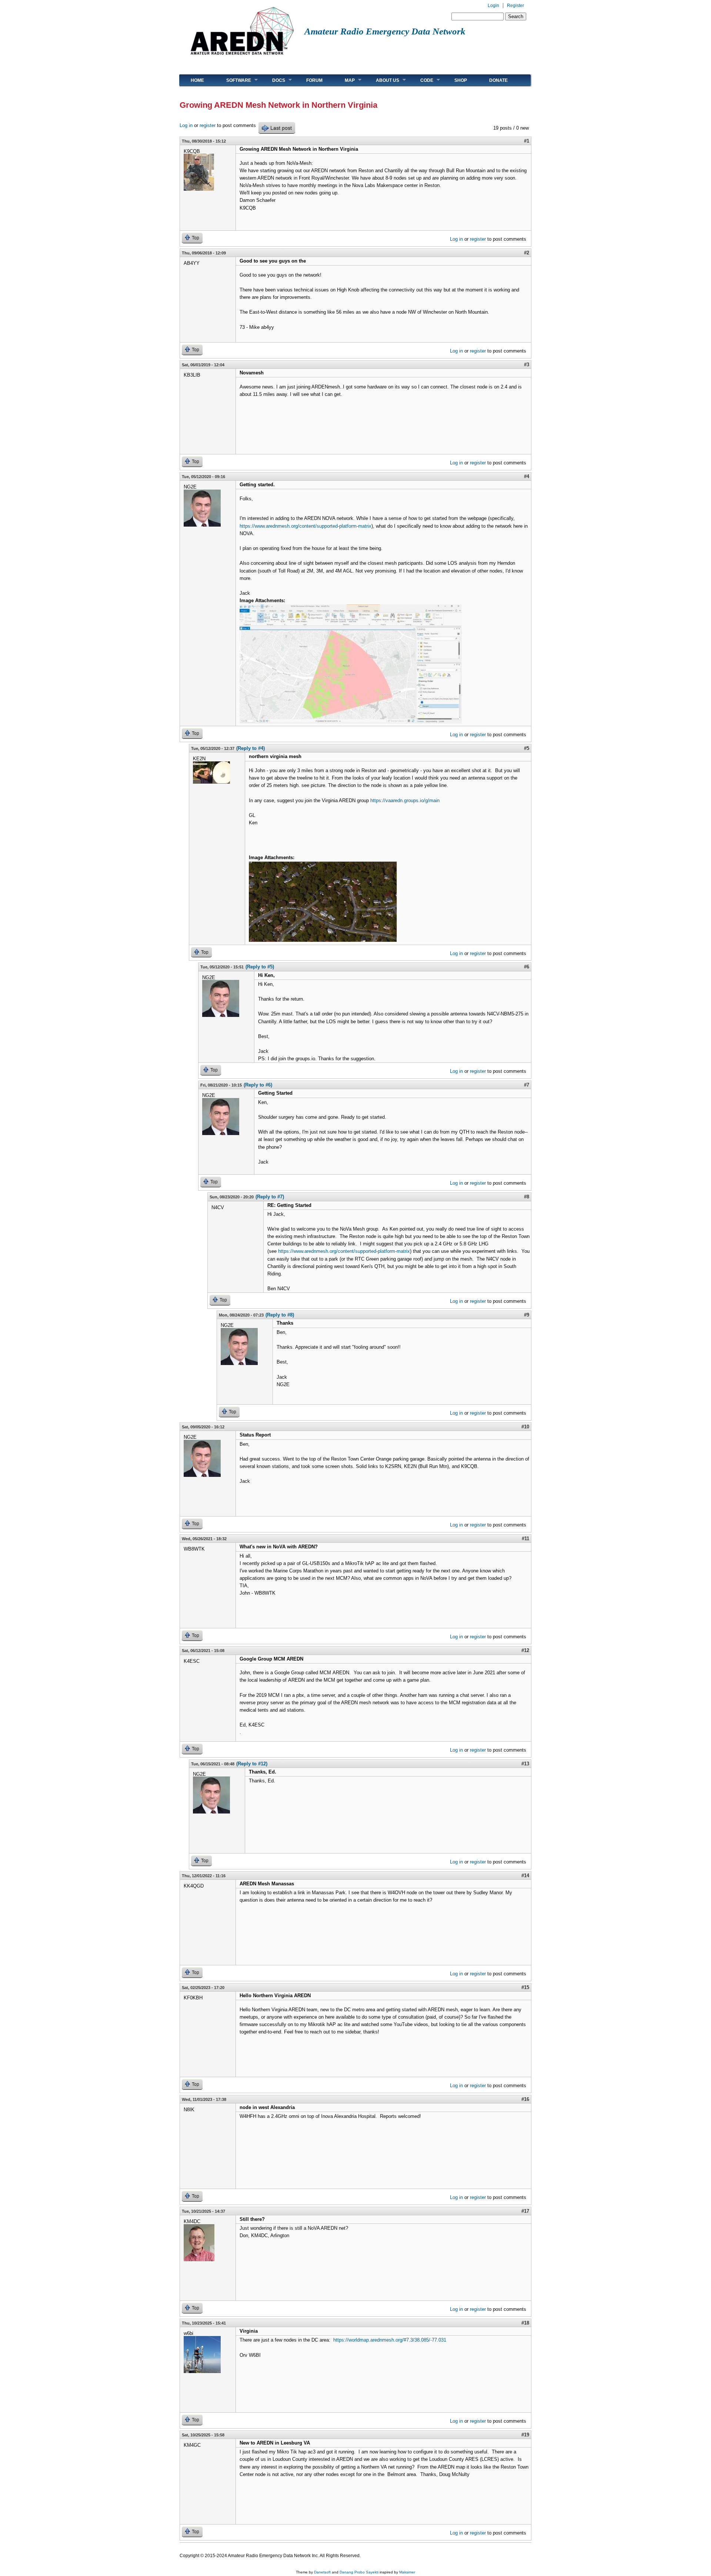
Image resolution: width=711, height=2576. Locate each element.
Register (515, 6)
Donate (498, 80)
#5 (527, 748)
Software (233, 80)
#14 (525, 1876)
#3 (527, 365)
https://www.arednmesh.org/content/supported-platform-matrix (306, 526)
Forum (314, 80)
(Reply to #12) (252, 1764)
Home (197, 80)
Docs (273, 80)
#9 (527, 1315)
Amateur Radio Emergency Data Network (385, 31)
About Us (382, 80)
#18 (525, 2323)
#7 (527, 1085)
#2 (527, 253)
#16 (525, 2099)
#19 (525, 2435)
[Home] (242, 58)
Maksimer (407, 2572)
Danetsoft (322, 2572)
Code (421, 80)
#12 (525, 1650)
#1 (527, 141)
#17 (525, 2211)
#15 (525, 1987)
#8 (527, 1197)
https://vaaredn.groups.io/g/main (405, 800)
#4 (527, 476)
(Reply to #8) (280, 1315)
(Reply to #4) (251, 748)
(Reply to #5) (260, 967)
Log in (186, 125)
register (208, 125)
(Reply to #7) (270, 1197)
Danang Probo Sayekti (359, 2572)
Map (344, 80)
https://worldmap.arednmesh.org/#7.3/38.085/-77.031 (390, 2340)
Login (493, 6)
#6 (527, 967)
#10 (525, 1427)
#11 (525, 1539)
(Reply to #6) (258, 1085)
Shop (461, 80)
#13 (525, 1764)
